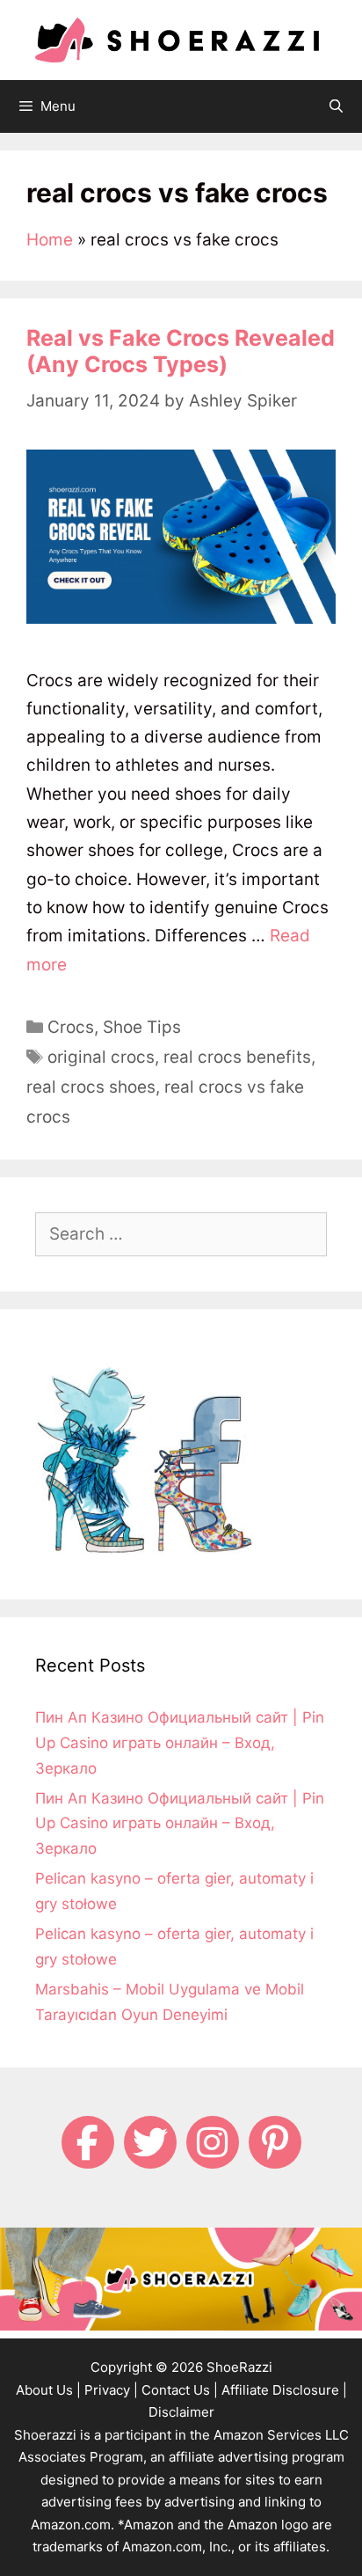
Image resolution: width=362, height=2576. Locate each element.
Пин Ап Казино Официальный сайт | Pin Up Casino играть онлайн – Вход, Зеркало (180, 1743)
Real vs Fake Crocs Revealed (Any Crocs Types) (181, 351)
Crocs (71, 1027)
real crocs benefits (237, 1057)
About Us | (48, 2390)
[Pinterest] (275, 2142)
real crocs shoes (91, 1087)
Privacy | (111, 2390)
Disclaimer (181, 2412)
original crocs (101, 1057)
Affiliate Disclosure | (284, 2390)
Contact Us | (180, 2390)
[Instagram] (213, 2142)
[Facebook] (88, 2142)
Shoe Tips (142, 1027)
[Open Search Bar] (336, 106)
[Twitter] (150, 2142)
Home (50, 240)
